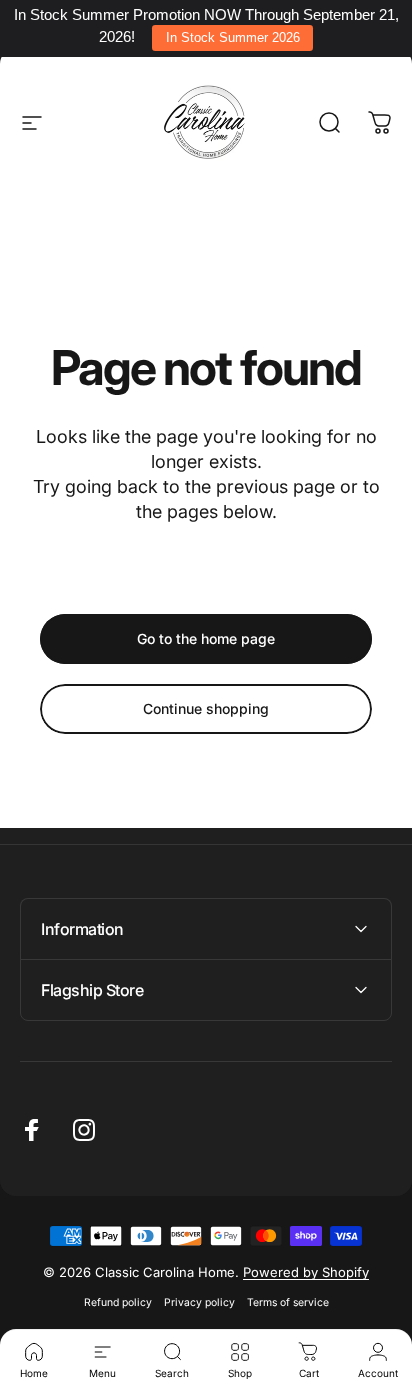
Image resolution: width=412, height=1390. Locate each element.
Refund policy (118, 1302)
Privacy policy (199, 1302)
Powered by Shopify (306, 1272)
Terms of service (288, 1302)
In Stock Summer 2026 (233, 37)
